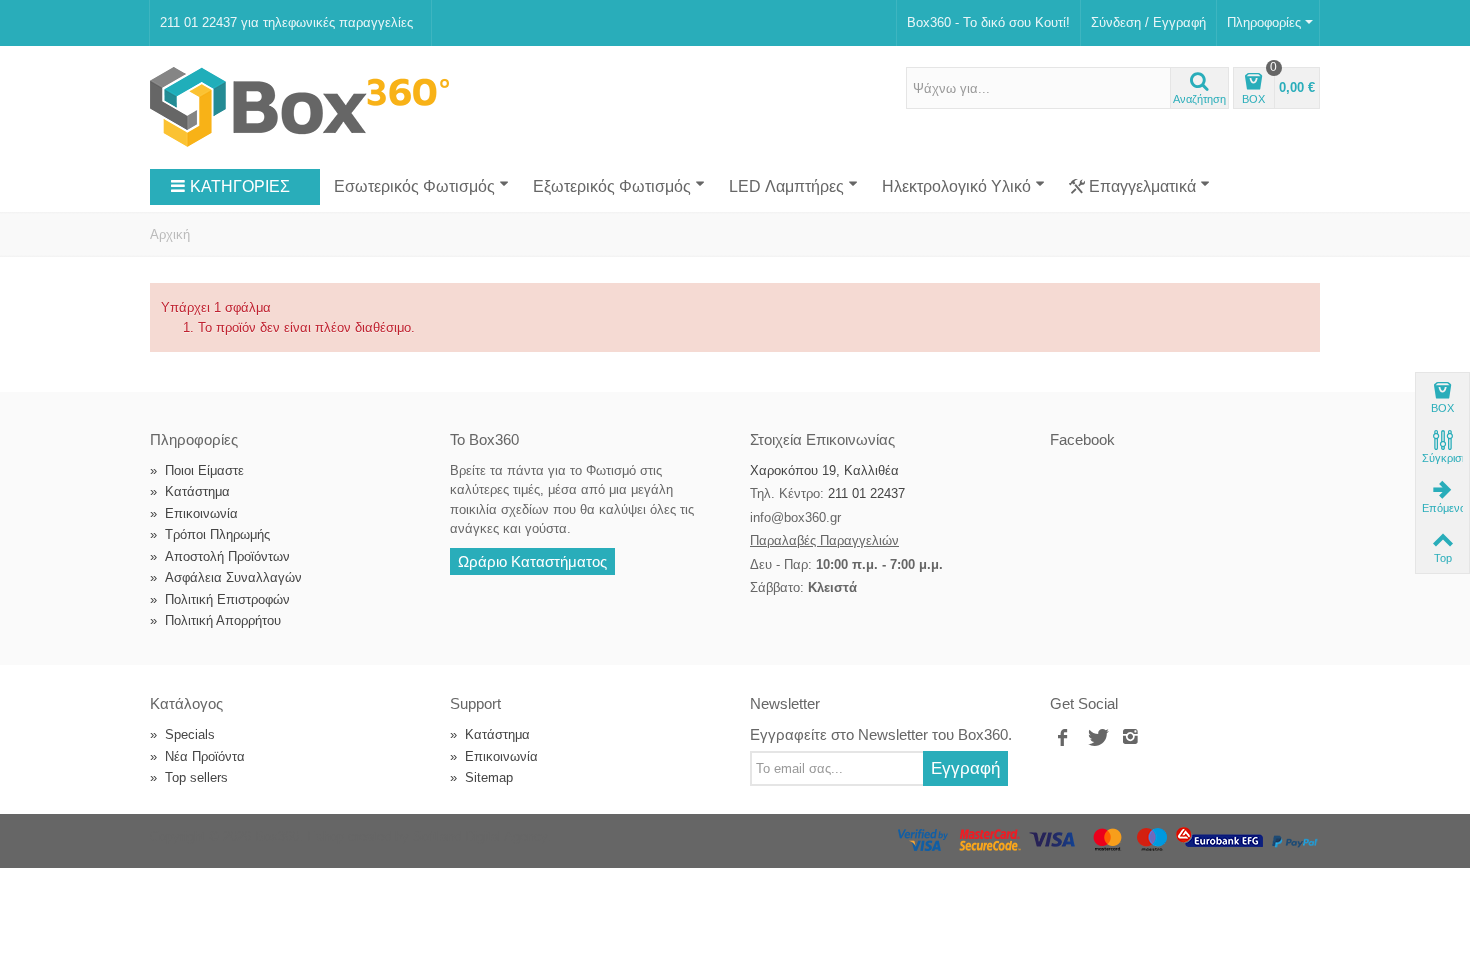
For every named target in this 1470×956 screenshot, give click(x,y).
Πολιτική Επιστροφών (220, 599)
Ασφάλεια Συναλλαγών (226, 577)
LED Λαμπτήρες (786, 186)
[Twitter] (1097, 738)
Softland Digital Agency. (482, 836)
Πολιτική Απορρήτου (215, 620)
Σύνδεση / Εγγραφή (1148, 22)
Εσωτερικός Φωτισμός (414, 186)
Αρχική (170, 234)
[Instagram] (1131, 738)
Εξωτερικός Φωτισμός (612, 186)
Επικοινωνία (194, 513)
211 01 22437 (866, 493)
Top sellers (189, 777)
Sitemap (481, 777)
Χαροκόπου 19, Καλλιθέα (824, 470)
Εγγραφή (965, 768)
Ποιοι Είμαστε (197, 470)
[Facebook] (1063, 738)
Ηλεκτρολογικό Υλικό (956, 186)
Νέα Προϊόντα (197, 756)
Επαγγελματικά (1142, 186)
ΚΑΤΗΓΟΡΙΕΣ (240, 186)
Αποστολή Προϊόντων (220, 556)
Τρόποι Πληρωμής (210, 534)
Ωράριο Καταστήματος (532, 561)
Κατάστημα (190, 491)
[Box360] (299, 106)
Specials (182, 734)
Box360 (277, 836)
